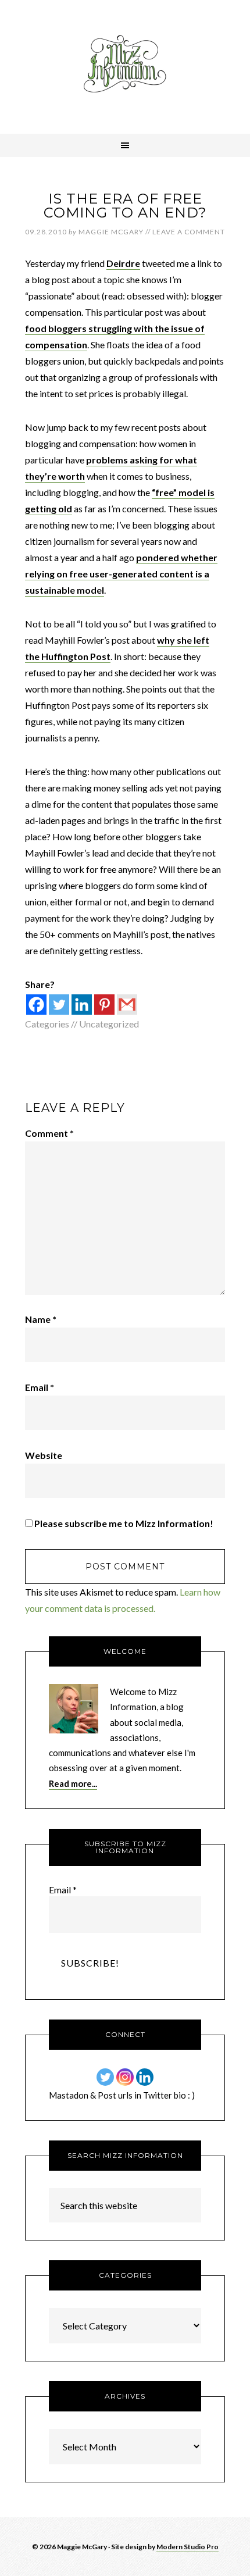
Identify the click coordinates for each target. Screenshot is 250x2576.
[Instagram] (125, 2077)
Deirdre (123, 263)
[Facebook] (36, 1005)
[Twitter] (59, 1005)
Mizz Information (125, 67)
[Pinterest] (104, 1005)
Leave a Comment (189, 232)
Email (40, 1387)
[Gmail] (127, 1005)
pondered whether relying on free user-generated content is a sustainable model (121, 574)
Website (44, 1455)
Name (41, 1319)
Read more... (73, 1783)
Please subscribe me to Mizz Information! (123, 1523)
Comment (49, 1133)
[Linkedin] (82, 1005)
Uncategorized (109, 1024)
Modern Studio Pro (187, 2547)
